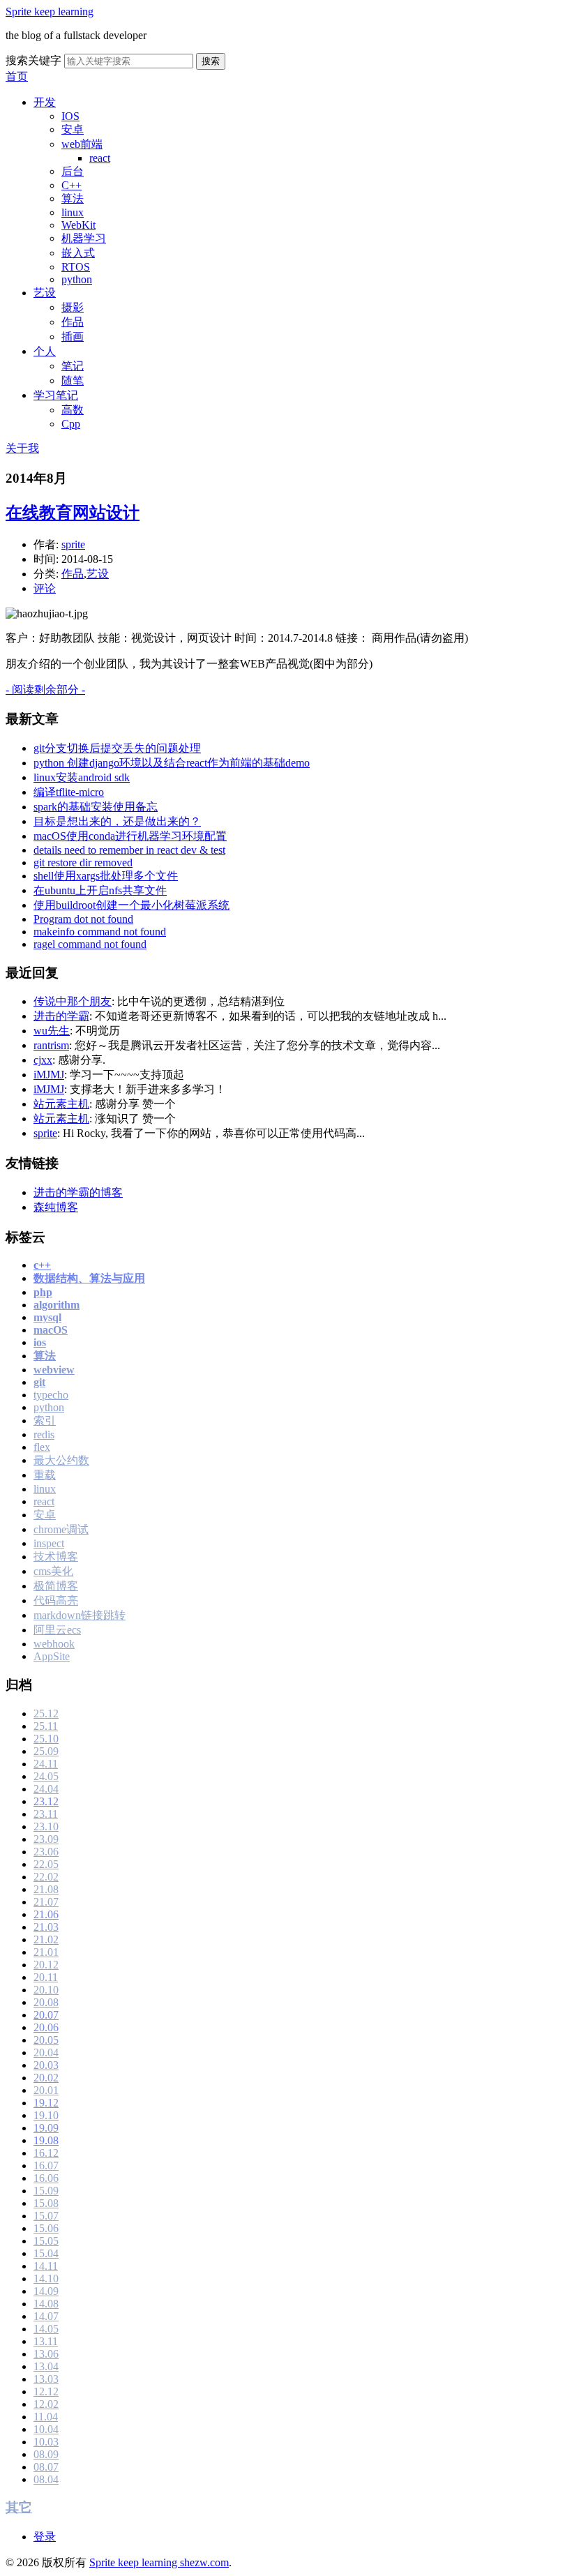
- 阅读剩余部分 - (45, 690)
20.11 (46, 1977)
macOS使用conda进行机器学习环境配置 (130, 836)
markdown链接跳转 (80, 1615)
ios (40, 1342)
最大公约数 (61, 1460)
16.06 (46, 2178)
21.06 (46, 1914)
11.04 (46, 2417)
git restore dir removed (83, 863)
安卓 (73, 129)
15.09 (46, 2191)
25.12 (46, 1713)
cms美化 (53, 1571)
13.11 (46, 2341)
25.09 (46, 1751)
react (100, 158)
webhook (54, 1644)
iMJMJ (49, 1075)
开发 (45, 102)
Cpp (71, 424)
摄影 (73, 307)
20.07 (46, 2015)
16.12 (46, 2153)
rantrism (51, 1045)
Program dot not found (83, 919)
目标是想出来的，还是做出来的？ (117, 821)
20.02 (46, 2078)
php (43, 1292)
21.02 (46, 1939)
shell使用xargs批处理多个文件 (106, 876)
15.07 (46, 2216)
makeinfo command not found (100, 932)
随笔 (73, 381)
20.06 (46, 2027)
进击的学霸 (61, 1016)
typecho (51, 1395)
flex (42, 1447)
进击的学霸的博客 (78, 1192)
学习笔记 (56, 395)
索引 (45, 1421)
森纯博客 (56, 1207)
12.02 (46, 2404)
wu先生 (52, 1031)
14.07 (46, 2316)
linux (73, 212)
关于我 (22, 448)
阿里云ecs (57, 1630)
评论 (45, 588)
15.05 (46, 2241)
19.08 (46, 2140)
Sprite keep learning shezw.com (159, 2562)
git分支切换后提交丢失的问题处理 (117, 748)
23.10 (46, 1826)
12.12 (46, 2392)
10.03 (46, 2442)
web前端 (82, 144)
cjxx (43, 1060)
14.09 (46, 2291)
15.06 (46, 2228)
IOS (70, 116)
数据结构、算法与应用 (89, 1278)
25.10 (46, 1739)
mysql (47, 1317)
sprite (73, 544)
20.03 (46, 2065)
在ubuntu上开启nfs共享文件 (100, 890)
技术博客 (56, 1557)
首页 (17, 76)
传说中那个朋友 (73, 1001)
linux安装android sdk (82, 777)
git (39, 1382)
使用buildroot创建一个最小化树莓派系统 (131, 905)
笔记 (73, 366)
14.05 (46, 2329)
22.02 (46, 1877)
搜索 (211, 61)
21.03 (46, 1927)
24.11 (46, 1764)
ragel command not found (90, 944)
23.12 (46, 1801)
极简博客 (56, 1586)
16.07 (46, 2166)
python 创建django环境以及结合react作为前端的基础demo (172, 763)
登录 (45, 2537)
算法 (73, 198)
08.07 (46, 2467)
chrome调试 (61, 1529)
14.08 (46, 2304)
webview (54, 1370)
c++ (42, 1265)
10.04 (46, 2429)
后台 (73, 171)
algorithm (57, 1305)
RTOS (76, 267)
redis (44, 1434)
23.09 (46, 1839)
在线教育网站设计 (73, 513)
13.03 (46, 2379)
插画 (73, 337)
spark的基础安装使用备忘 (96, 807)
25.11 (46, 1726)
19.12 (46, 2103)
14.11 (46, 2266)
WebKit (78, 225)
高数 (73, 410)
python (77, 279)
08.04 (46, 2479)
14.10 (46, 2279)
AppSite (52, 1656)
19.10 (46, 2115)
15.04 (46, 2253)
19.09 (46, 2128)
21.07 (46, 1902)
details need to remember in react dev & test (129, 850)
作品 (73, 322)
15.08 (46, 2203)
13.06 (46, 2354)
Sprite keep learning (50, 12)
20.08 (46, 2002)
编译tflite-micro (69, 792)
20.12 (46, 1965)
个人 (45, 351)
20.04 (46, 2052)
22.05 (46, 1864)
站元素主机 (61, 1104)
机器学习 (84, 238)
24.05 (46, 1776)
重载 (45, 1475)
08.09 (46, 2454)
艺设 (45, 293)
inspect (49, 1543)
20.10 (46, 1990)
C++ (71, 185)
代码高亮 (56, 1600)
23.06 (46, 1852)
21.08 (46, 1889)
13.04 (46, 2366)
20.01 (46, 2090)
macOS (51, 1330)
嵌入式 (78, 253)
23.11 (46, 1814)
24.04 (46, 1789)
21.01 (46, 1952)
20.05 (46, 2040)
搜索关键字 (33, 60)
